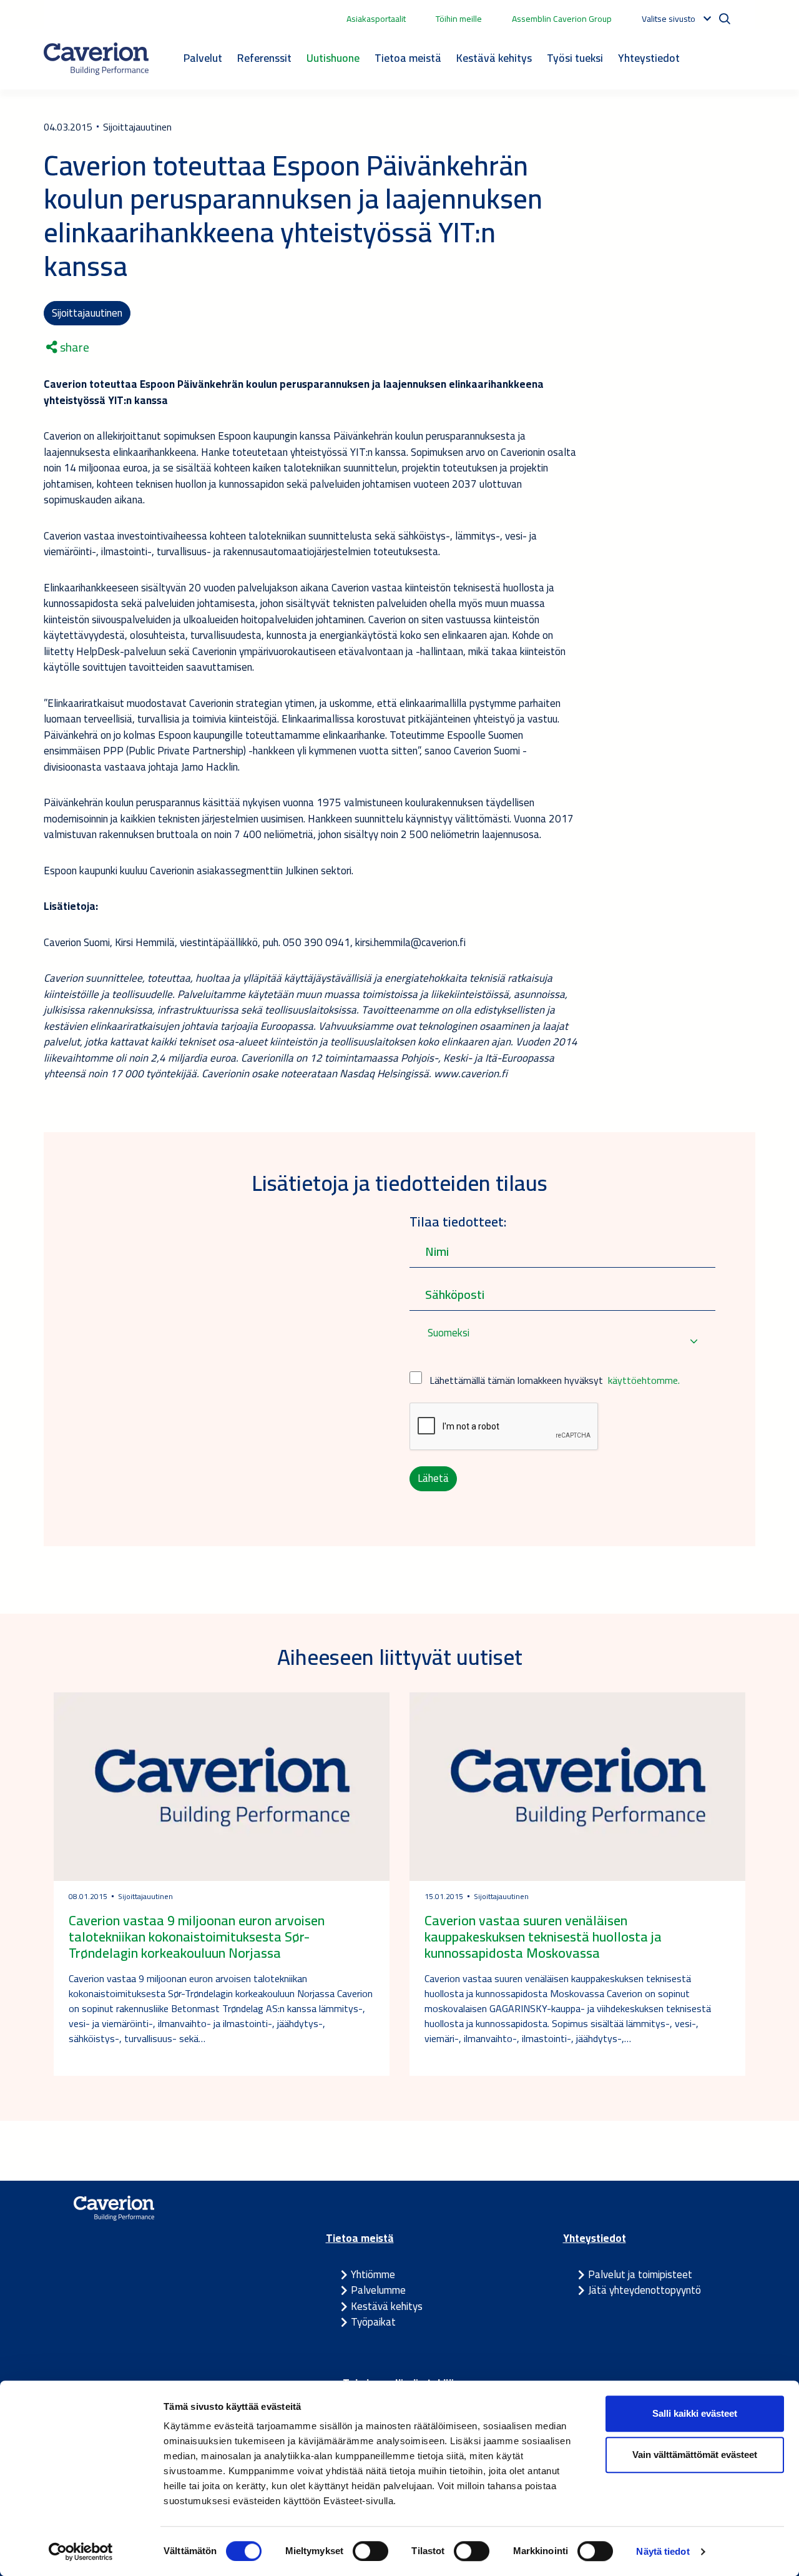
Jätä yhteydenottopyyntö (645, 2290)
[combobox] (562, 1341)
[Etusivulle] (96, 59)
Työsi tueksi (575, 58)
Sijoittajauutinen (87, 313)
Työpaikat (373, 2322)
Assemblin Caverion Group (562, 19)
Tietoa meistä (408, 58)
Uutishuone (333, 58)
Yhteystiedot (649, 58)
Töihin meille (459, 19)
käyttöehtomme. (644, 1380)
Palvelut (203, 58)
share (73, 347)
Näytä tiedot (663, 2551)
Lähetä (433, 1478)
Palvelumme (378, 2290)
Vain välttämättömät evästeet (695, 2455)
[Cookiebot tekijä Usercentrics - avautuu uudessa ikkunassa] (81, 2552)
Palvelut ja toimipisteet (640, 2274)
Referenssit (264, 58)
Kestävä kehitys (494, 58)
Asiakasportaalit (376, 19)
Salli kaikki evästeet (695, 2413)
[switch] (370, 2551)
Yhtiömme (373, 2274)
